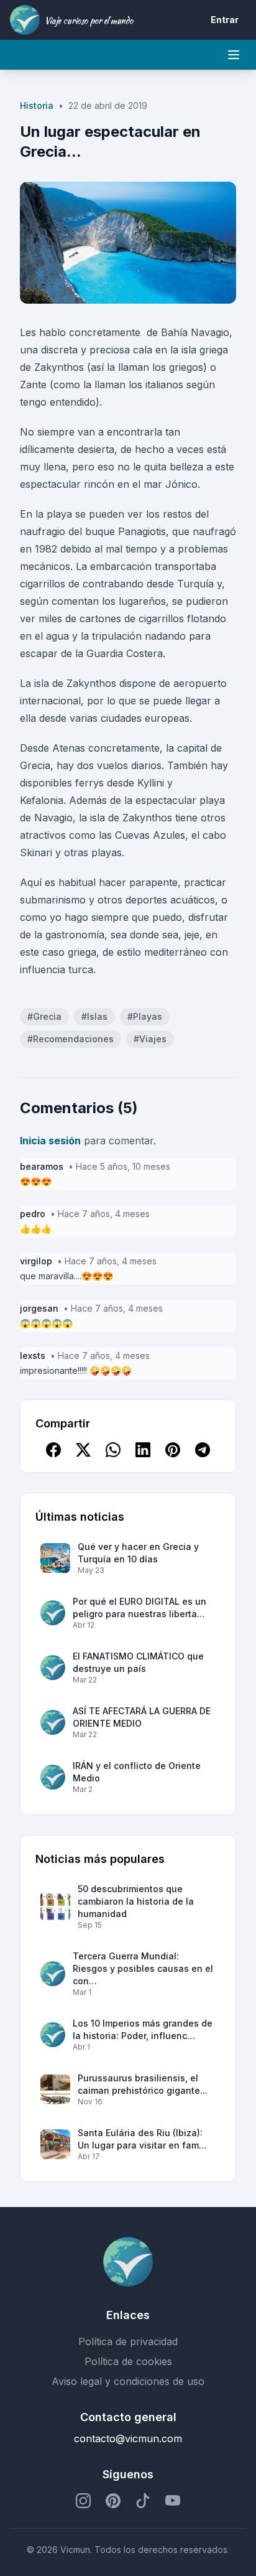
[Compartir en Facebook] (53, 1450)
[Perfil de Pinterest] (113, 2501)
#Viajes (150, 1039)
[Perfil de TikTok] (143, 2501)
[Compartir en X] (83, 1450)
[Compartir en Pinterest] (173, 1450)
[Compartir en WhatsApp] (113, 1450)
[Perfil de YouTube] (173, 2501)
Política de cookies (128, 2361)
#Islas (94, 1016)
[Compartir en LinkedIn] (143, 1450)
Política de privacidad (128, 2341)
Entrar (225, 20)
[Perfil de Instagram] (83, 2501)
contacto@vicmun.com (128, 2438)
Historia (37, 105)
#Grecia (44, 1016)
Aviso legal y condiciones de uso (128, 2381)
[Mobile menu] (234, 55)
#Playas (145, 1016)
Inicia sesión (50, 1141)
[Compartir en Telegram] (203, 1450)
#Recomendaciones (71, 1039)
